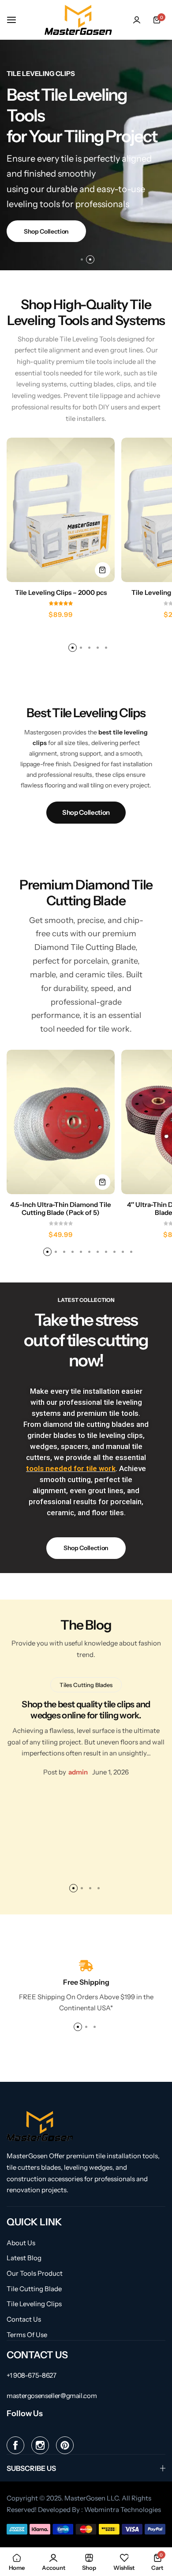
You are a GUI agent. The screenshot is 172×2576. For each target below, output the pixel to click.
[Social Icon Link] (15, 2445)
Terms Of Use (27, 2335)
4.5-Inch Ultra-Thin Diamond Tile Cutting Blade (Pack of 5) (61, 1209)
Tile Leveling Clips (34, 2304)
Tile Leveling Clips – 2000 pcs (61, 593)
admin (78, 1772)
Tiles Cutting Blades (86, 1685)
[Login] (137, 20)
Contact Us (24, 2319)
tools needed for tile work (71, 1468)
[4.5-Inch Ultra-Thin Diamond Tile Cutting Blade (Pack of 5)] (61, 1122)
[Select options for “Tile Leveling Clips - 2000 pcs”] (103, 570)
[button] (82, 259)
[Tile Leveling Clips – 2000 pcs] (61, 510)
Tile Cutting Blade (34, 2289)
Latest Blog (24, 2258)
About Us (21, 2243)
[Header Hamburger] (16, 20)
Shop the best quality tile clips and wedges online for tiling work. (86, 1710)
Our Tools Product (35, 2273)
